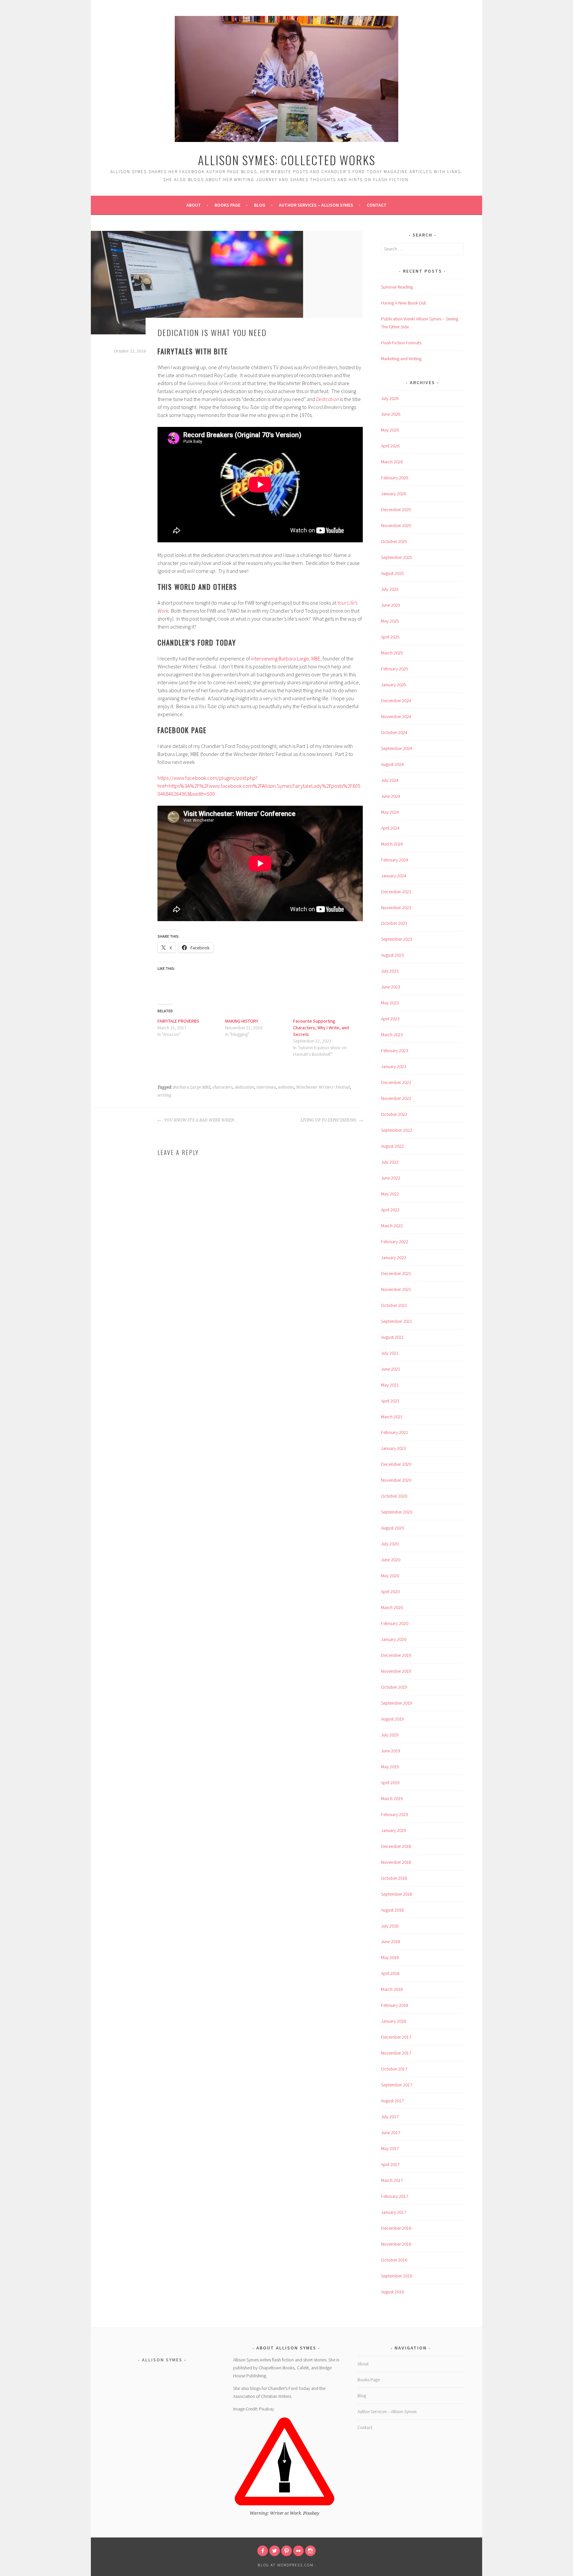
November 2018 (396, 1862)
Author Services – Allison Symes (316, 205)
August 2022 (392, 1146)
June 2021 (391, 1369)
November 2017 (396, 2053)
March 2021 (392, 1417)
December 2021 (396, 1273)
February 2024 (395, 860)
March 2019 (392, 1798)
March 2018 (392, 1989)
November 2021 (396, 1289)
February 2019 (395, 1814)
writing (164, 1095)
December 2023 (396, 892)
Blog (260, 205)
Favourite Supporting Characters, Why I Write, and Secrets (321, 1028)
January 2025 (394, 685)
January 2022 (394, 1257)
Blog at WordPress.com (286, 2565)
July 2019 (390, 1735)
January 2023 (394, 1066)
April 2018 (390, 1973)
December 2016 (396, 2228)
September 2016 (397, 2276)
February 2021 (395, 1432)
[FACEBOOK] (263, 2551)
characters (223, 1087)
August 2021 (392, 1337)
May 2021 (390, 1385)
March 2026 (392, 462)
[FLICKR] (298, 2551)
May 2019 (390, 1767)
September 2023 (397, 939)
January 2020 (394, 1639)
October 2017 (394, 2069)
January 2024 (394, 876)
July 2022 (390, 1162)
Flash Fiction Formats (401, 343)
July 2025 (390, 589)
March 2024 (392, 844)
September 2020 (397, 1512)
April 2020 (390, 1592)
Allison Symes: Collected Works (287, 160)
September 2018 (397, 1894)
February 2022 (395, 1242)
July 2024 (390, 780)
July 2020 (390, 1544)
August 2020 (392, 1528)
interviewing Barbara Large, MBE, (286, 658)
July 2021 (390, 1353)
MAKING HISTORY (242, 1021)
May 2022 (390, 1194)
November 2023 (396, 908)
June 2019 (391, 1751)
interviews (266, 1087)
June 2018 (391, 1941)
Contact (377, 205)
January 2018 (394, 2021)
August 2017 (392, 2101)
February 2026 (395, 478)
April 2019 (390, 1783)
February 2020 (395, 1623)
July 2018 (390, 1926)
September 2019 (397, 1703)
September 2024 (397, 748)
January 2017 (394, 2212)
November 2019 (396, 1671)
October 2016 (394, 2260)
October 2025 (394, 541)
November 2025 (396, 525)
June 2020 (391, 1560)
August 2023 (392, 955)
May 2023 (390, 1003)
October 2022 (394, 1114)
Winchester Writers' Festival (323, 1087)
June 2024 (391, 796)
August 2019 (392, 1719)
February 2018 (395, 2005)
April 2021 (390, 1401)
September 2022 (397, 1130)
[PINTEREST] (286, 2551)
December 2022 (396, 1082)
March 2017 (392, 2180)
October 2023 (394, 923)
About (194, 205)
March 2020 (392, 1607)
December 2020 (396, 1464)
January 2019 (394, 1830)
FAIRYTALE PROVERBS (178, 1021)
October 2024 (394, 732)
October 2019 (394, 1687)
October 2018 (394, 1878)
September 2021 (397, 1321)
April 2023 (390, 1019)
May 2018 (390, 1957)
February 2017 (395, 2196)
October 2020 (394, 1496)
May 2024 (390, 812)
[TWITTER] (275, 2551)
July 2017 (390, 2117)
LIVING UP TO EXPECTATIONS (329, 1120)
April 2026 (390, 446)
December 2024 (396, 701)
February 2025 (395, 669)
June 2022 (391, 1178)
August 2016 (392, 2292)
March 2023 (392, 1035)
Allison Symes (162, 2360)
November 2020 (396, 1480)
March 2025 (392, 653)
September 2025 (397, 557)
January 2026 (394, 494)
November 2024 (396, 716)
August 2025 (392, 573)
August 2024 (392, 764)
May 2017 (390, 2148)
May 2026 (390, 430)
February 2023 (395, 1051)
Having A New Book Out (403, 303)
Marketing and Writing (401, 359)
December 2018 (396, 1846)
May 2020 (390, 1576)
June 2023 (391, 987)
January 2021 (394, 1448)
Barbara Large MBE (192, 1087)
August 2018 (392, 1910)
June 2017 (391, 2133)
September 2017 (397, 2085)
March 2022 (392, 1226)
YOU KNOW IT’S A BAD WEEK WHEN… (200, 1120)
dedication (245, 1087)
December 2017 (396, 2037)
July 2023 (390, 971)
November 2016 (396, 2244)
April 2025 (390, 637)
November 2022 (396, 1098)
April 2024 (390, 828)
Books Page (227, 205)
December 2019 (396, 1655)
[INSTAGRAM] (310, 2551)
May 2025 (390, 621)
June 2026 (391, 414)
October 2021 (394, 1305)
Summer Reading (397, 287)
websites (286, 1087)
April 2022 (390, 1210)
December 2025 (396, 509)
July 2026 (390, 398)
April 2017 (390, 2164)
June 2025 (391, 605)
